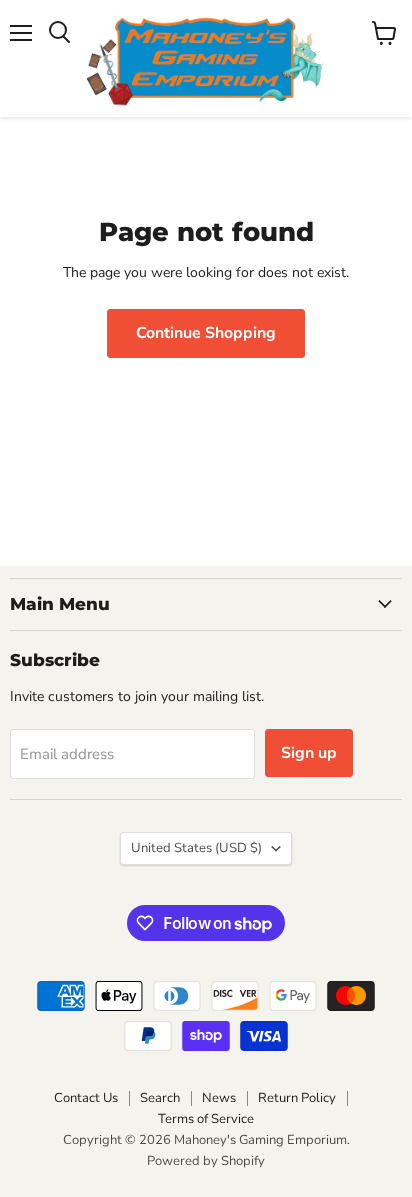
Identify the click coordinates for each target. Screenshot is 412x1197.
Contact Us (86, 1098)
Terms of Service (206, 1119)
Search (160, 1098)
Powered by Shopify (206, 1161)
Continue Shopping (206, 333)
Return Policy (297, 1098)
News (219, 1098)
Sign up (309, 753)
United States (196, 848)
